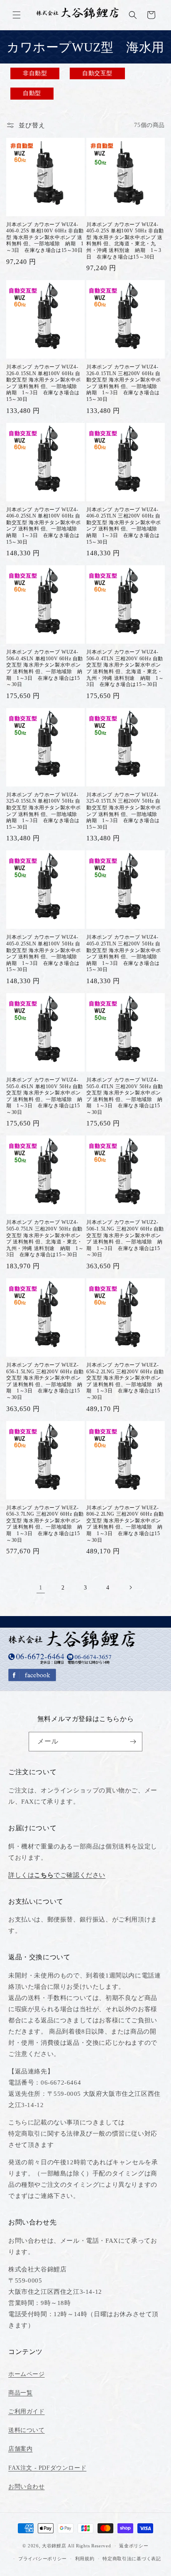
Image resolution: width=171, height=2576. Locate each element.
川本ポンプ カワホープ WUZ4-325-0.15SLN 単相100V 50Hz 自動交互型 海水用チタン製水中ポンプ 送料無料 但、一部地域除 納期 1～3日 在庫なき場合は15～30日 (44, 811)
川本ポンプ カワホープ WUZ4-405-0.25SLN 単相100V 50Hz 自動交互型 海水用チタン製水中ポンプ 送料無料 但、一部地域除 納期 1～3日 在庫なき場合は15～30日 (44, 953)
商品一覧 (20, 2393)
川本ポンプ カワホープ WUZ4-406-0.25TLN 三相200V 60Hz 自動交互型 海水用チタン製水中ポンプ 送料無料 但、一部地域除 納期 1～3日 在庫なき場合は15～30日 (125, 526)
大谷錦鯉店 (54, 2546)
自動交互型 (97, 73)
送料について (27, 2430)
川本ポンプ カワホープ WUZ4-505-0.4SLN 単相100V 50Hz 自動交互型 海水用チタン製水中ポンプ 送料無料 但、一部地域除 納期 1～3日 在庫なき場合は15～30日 (45, 1096)
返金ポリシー (134, 2546)
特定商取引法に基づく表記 (132, 2559)
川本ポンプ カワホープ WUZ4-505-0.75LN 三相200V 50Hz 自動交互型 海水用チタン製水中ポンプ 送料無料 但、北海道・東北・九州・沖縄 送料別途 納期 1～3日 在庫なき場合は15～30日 (45, 1238)
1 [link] (41, 1587)
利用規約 (85, 2559)
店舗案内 (20, 2449)
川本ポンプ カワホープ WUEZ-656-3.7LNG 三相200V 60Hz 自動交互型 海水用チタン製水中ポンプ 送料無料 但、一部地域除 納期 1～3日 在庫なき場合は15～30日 (45, 1524)
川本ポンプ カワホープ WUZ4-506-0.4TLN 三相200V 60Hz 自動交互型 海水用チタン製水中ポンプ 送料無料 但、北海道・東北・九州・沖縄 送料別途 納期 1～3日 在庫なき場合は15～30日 (125, 668)
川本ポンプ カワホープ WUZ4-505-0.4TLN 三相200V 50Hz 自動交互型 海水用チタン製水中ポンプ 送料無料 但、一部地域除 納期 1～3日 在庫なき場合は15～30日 (125, 1096)
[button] (17, 15)
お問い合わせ (27, 2487)
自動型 (32, 93)
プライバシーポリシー (43, 2559)
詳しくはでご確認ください (57, 1875)
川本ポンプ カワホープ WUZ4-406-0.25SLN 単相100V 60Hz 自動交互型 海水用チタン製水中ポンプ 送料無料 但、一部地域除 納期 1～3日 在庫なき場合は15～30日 (44, 526)
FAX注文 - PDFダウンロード (47, 2468)
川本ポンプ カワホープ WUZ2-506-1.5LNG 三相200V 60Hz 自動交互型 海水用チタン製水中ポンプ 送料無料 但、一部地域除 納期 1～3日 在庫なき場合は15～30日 (125, 1238)
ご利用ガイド (27, 2411)
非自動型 (35, 73)
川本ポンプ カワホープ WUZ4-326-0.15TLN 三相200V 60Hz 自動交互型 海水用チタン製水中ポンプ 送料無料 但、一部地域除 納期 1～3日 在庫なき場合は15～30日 (125, 383)
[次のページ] (130, 1587)
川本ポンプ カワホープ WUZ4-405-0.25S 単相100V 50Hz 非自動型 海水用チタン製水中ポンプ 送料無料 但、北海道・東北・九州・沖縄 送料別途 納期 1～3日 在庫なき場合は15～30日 (125, 241)
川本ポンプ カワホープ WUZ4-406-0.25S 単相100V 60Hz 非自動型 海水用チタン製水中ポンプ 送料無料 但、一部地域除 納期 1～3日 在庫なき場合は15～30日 (45, 237)
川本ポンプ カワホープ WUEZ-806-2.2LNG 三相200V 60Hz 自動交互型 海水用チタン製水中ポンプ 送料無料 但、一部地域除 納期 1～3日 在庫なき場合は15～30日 (125, 1524)
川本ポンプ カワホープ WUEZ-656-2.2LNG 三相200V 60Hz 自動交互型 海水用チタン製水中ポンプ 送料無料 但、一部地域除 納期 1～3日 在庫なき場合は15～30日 (125, 1381)
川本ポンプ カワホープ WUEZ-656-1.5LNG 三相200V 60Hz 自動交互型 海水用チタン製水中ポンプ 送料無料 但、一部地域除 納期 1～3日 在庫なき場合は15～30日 (45, 1381)
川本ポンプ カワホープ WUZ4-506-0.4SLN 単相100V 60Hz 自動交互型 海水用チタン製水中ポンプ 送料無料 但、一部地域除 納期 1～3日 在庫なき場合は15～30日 (45, 668)
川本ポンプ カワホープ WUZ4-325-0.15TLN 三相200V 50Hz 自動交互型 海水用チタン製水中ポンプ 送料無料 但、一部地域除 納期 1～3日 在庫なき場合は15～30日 (125, 811)
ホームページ (27, 2374)
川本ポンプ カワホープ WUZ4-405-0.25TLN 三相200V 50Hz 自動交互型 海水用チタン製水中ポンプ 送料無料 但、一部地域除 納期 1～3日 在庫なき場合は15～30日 (125, 953)
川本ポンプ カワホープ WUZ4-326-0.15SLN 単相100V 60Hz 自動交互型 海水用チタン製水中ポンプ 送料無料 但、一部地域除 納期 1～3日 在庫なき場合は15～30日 (44, 383)
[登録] (133, 1742)
